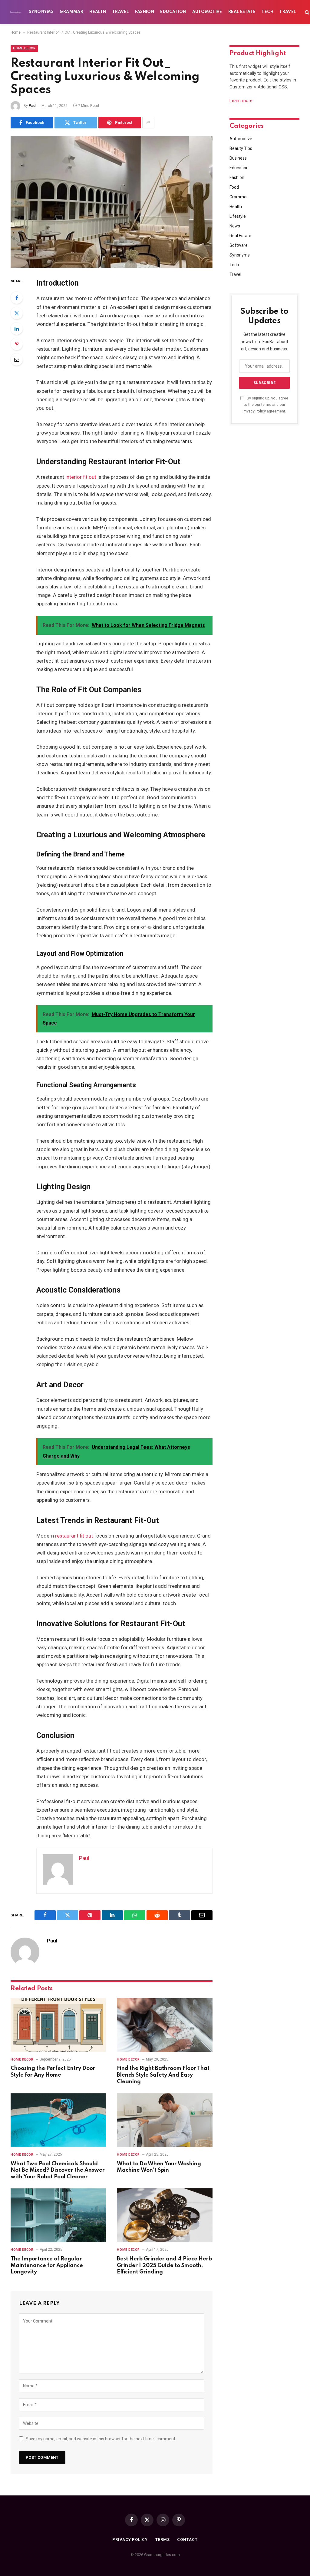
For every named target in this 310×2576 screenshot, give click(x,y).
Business (238, 158)
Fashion (145, 12)
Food (234, 187)
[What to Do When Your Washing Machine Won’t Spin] (165, 2120)
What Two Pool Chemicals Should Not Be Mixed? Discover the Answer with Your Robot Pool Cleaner (58, 2170)
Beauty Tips (241, 148)
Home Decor (24, 48)
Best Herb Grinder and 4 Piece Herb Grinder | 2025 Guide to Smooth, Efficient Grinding (164, 2266)
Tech (267, 12)
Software (239, 245)
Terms (163, 2540)
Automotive (207, 12)
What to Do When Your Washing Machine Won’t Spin (159, 2167)
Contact (187, 2540)
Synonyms (41, 12)
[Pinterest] (17, 344)
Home (16, 32)
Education (173, 12)
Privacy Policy (254, 411)
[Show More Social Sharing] (148, 123)
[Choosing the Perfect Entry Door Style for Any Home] (58, 2025)
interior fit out (81, 477)
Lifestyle (238, 216)
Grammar (71, 12)
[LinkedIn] (17, 329)
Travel (120, 12)
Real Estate (242, 12)
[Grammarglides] (15, 12)
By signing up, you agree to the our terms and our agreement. (265, 405)
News (235, 226)
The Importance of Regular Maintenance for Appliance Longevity (47, 2266)
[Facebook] (17, 298)
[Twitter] (17, 313)
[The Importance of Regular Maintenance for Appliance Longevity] (58, 2215)
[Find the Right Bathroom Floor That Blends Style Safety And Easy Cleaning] (165, 2025)
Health (98, 12)
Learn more (241, 101)
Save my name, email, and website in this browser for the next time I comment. (101, 2439)
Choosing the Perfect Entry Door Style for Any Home (53, 2072)
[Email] (17, 359)
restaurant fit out (74, 1536)
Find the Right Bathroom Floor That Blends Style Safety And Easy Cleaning (163, 2075)
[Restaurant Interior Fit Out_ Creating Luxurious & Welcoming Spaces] (112, 202)
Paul (33, 106)
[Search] (307, 12)
